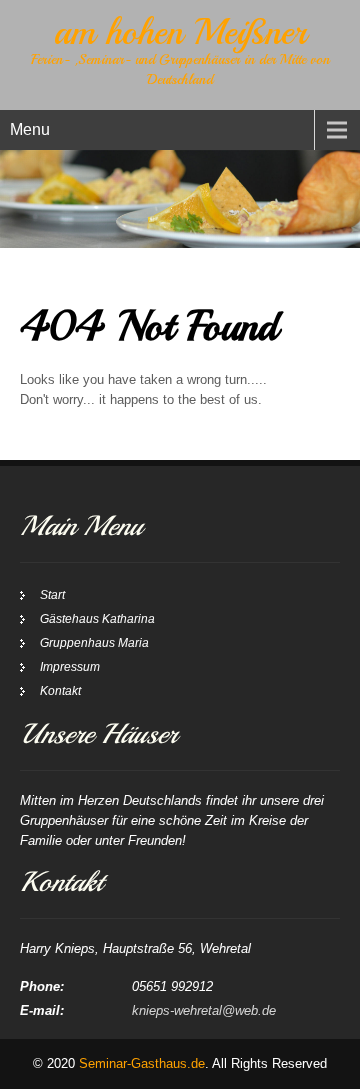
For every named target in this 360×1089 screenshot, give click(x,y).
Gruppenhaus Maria (94, 643)
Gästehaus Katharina (97, 619)
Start (52, 595)
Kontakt (60, 691)
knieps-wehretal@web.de (204, 1010)
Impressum (70, 667)
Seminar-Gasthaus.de (142, 1063)
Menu (30, 129)
